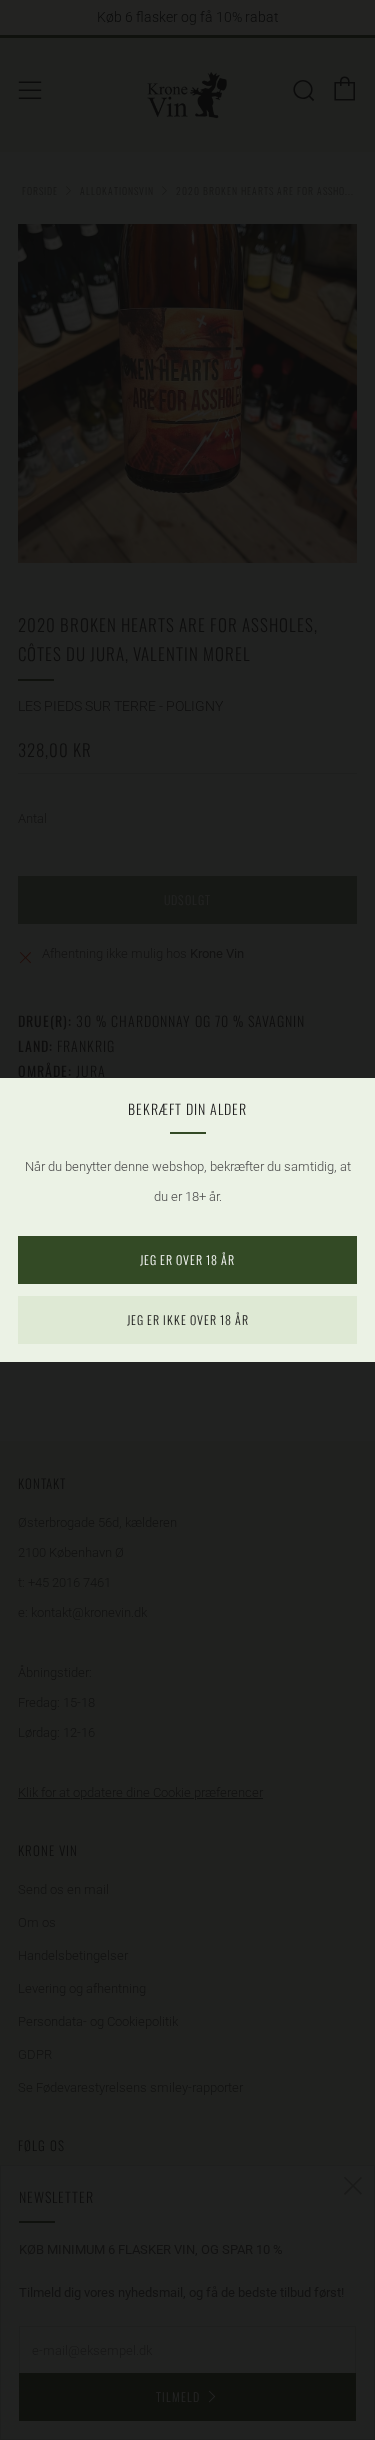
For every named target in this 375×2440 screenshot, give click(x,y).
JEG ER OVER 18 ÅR (187, 1259)
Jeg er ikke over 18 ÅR (188, 1319)
